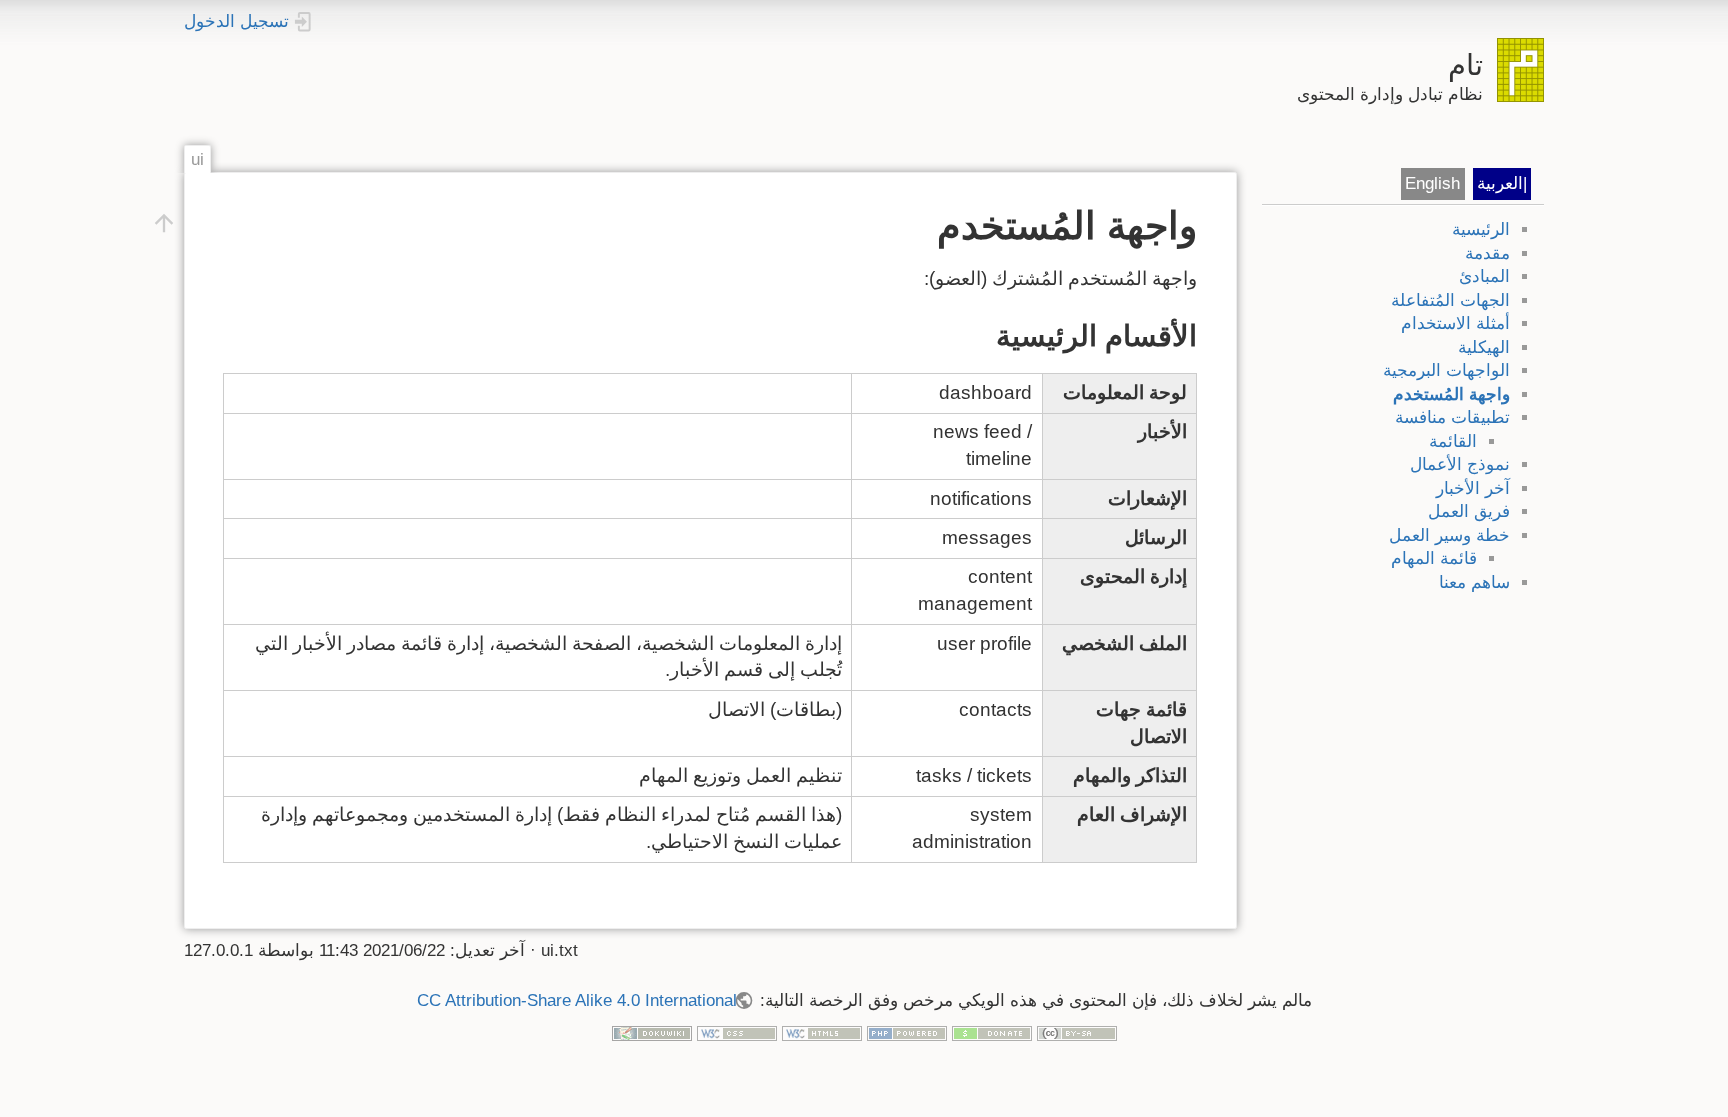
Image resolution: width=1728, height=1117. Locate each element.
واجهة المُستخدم (1451, 394)
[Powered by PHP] (907, 1032)
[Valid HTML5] (822, 1032)
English (1432, 183)
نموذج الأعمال (1460, 464)
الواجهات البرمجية (1446, 370)
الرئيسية (1481, 229)
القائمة (1453, 441)
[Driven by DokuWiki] (652, 1032)
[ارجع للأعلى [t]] (164, 222)
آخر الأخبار (1473, 488)
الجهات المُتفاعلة (1450, 300)
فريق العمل (1469, 511)
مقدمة (1487, 253)
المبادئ (1484, 276)
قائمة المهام (1434, 558)
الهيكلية (1484, 347)
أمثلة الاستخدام (1455, 323)
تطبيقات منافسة (1452, 417)
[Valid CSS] (737, 1032)
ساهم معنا (1474, 582)
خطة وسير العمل (1449, 535)
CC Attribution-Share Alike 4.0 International (577, 1000)
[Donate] (992, 1032)
